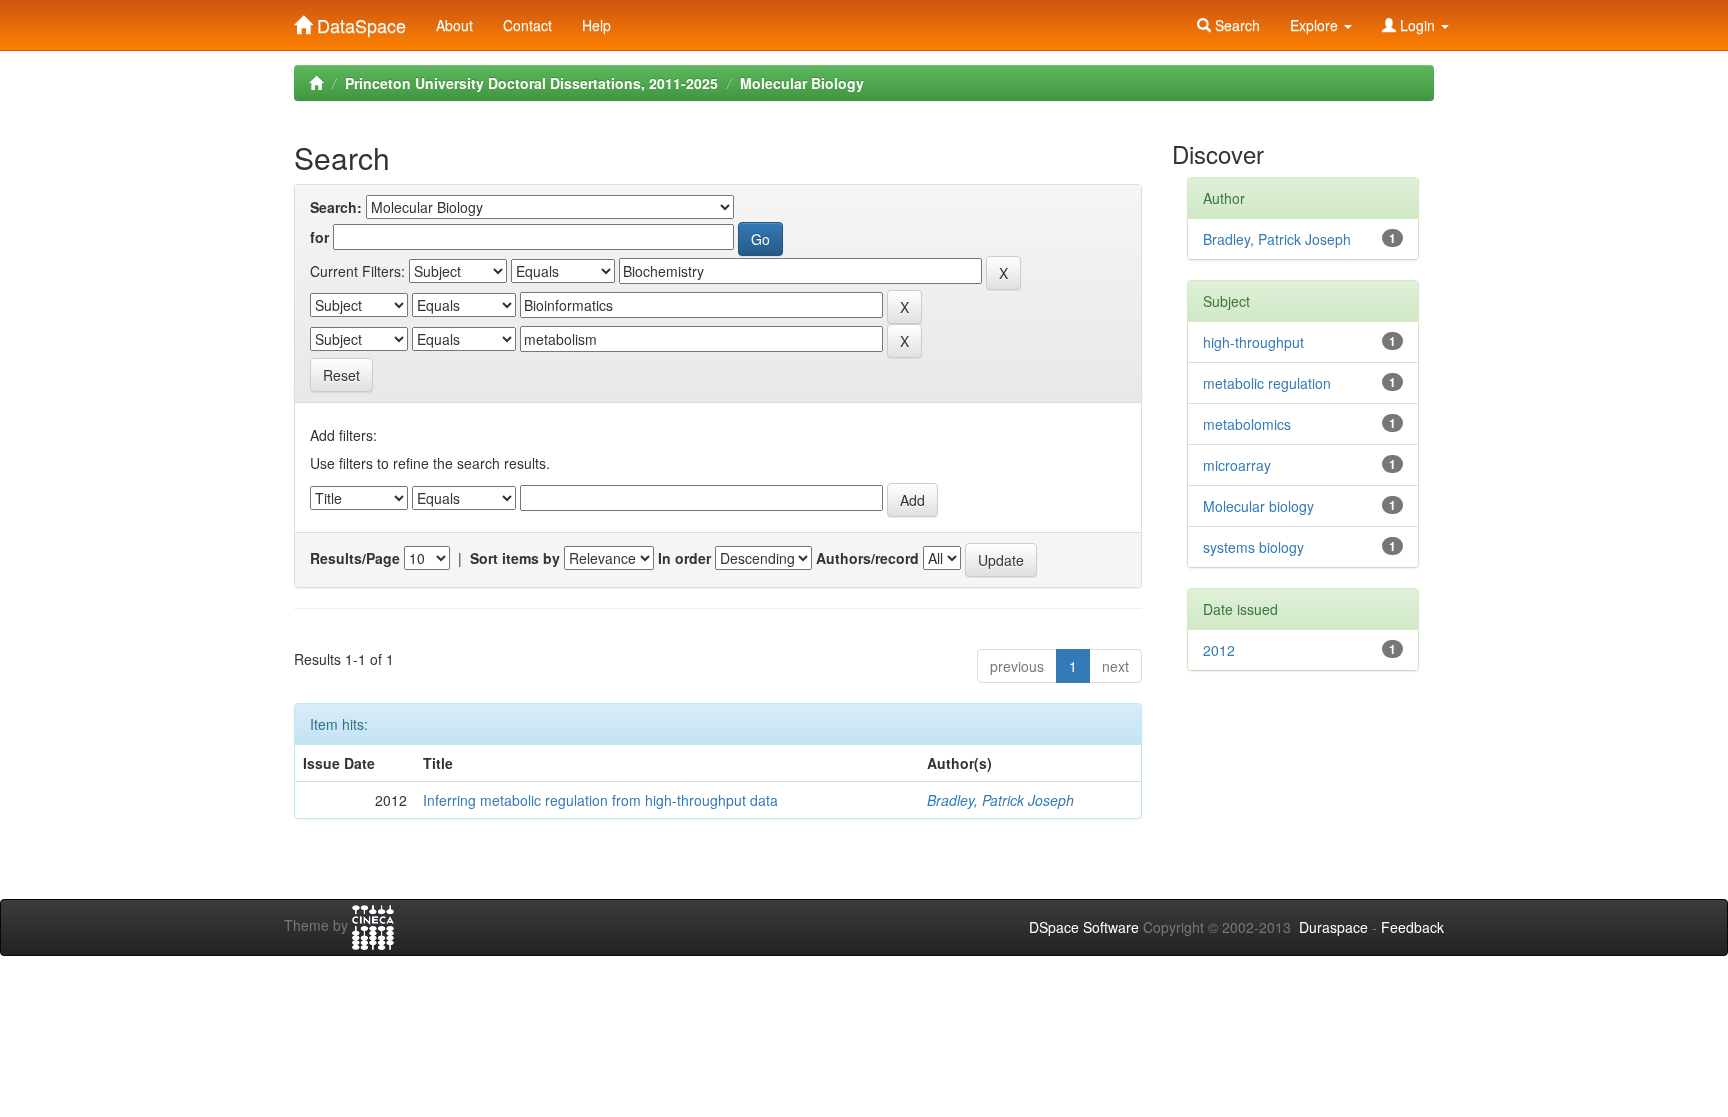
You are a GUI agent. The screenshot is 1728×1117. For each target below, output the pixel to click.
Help (596, 25)
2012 (1219, 650)
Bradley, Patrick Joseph (1000, 800)
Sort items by (515, 558)
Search (1235, 25)
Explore (1316, 25)
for (319, 237)
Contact (527, 25)
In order (684, 558)
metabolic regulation (1267, 383)
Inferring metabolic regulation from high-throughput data (600, 800)
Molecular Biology (802, 83)
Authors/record (867, 558)
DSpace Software (1084, 927)
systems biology (1253, 547)
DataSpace (359, 21)
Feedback (1412, 927)
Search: (336, 207)
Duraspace (1333, 927)
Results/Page (355, 558)
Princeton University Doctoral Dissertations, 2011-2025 (531, 83)
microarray (1237, 465)
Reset (341, 375)
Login (1417, 25)
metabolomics (1247, 424)
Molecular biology (1258, 506)
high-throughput (1253, 342)
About (454, 25)
